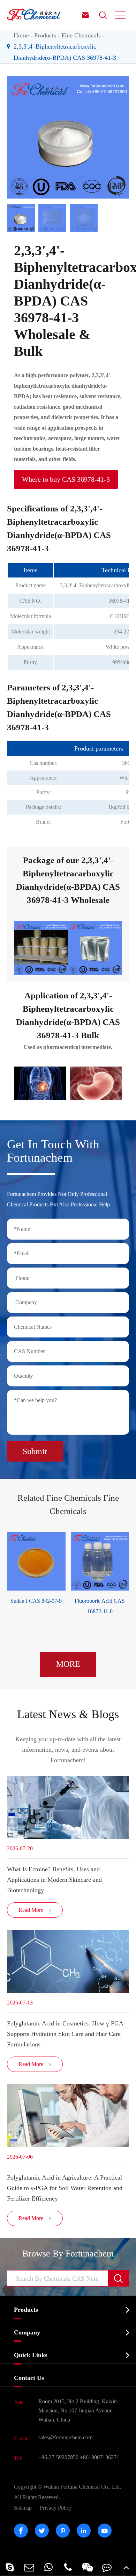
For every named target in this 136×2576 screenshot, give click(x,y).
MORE (68, 1664)
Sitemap (23, 2508)
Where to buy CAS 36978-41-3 (66, 479)
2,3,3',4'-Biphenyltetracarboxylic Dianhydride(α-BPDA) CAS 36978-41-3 (65, 52)
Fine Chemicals (81, 35)
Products (45, 35)
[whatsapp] (48, 2567)
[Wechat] (88, 2567)
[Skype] (10, 2567)
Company (27, 2332)
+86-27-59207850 (58, 2457)
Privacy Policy (56, 2508)
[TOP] (126, 2567)
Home (21, 35)
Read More (35, 1910)
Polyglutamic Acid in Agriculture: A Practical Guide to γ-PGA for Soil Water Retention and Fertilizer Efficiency (65, 2188)
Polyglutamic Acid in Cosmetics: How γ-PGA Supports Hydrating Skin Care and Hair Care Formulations (65, 2034)
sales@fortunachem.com (65, 2437)
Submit (35, 1451)
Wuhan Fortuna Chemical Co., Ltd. (67, 2492)
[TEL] (68, 2567)
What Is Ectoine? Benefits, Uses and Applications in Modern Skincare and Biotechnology (54, 1880)
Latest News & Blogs (68, 1714)
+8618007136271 (100, 2457)
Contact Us (29, 2378)
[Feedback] (107, 2567)
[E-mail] (29, 2567)
